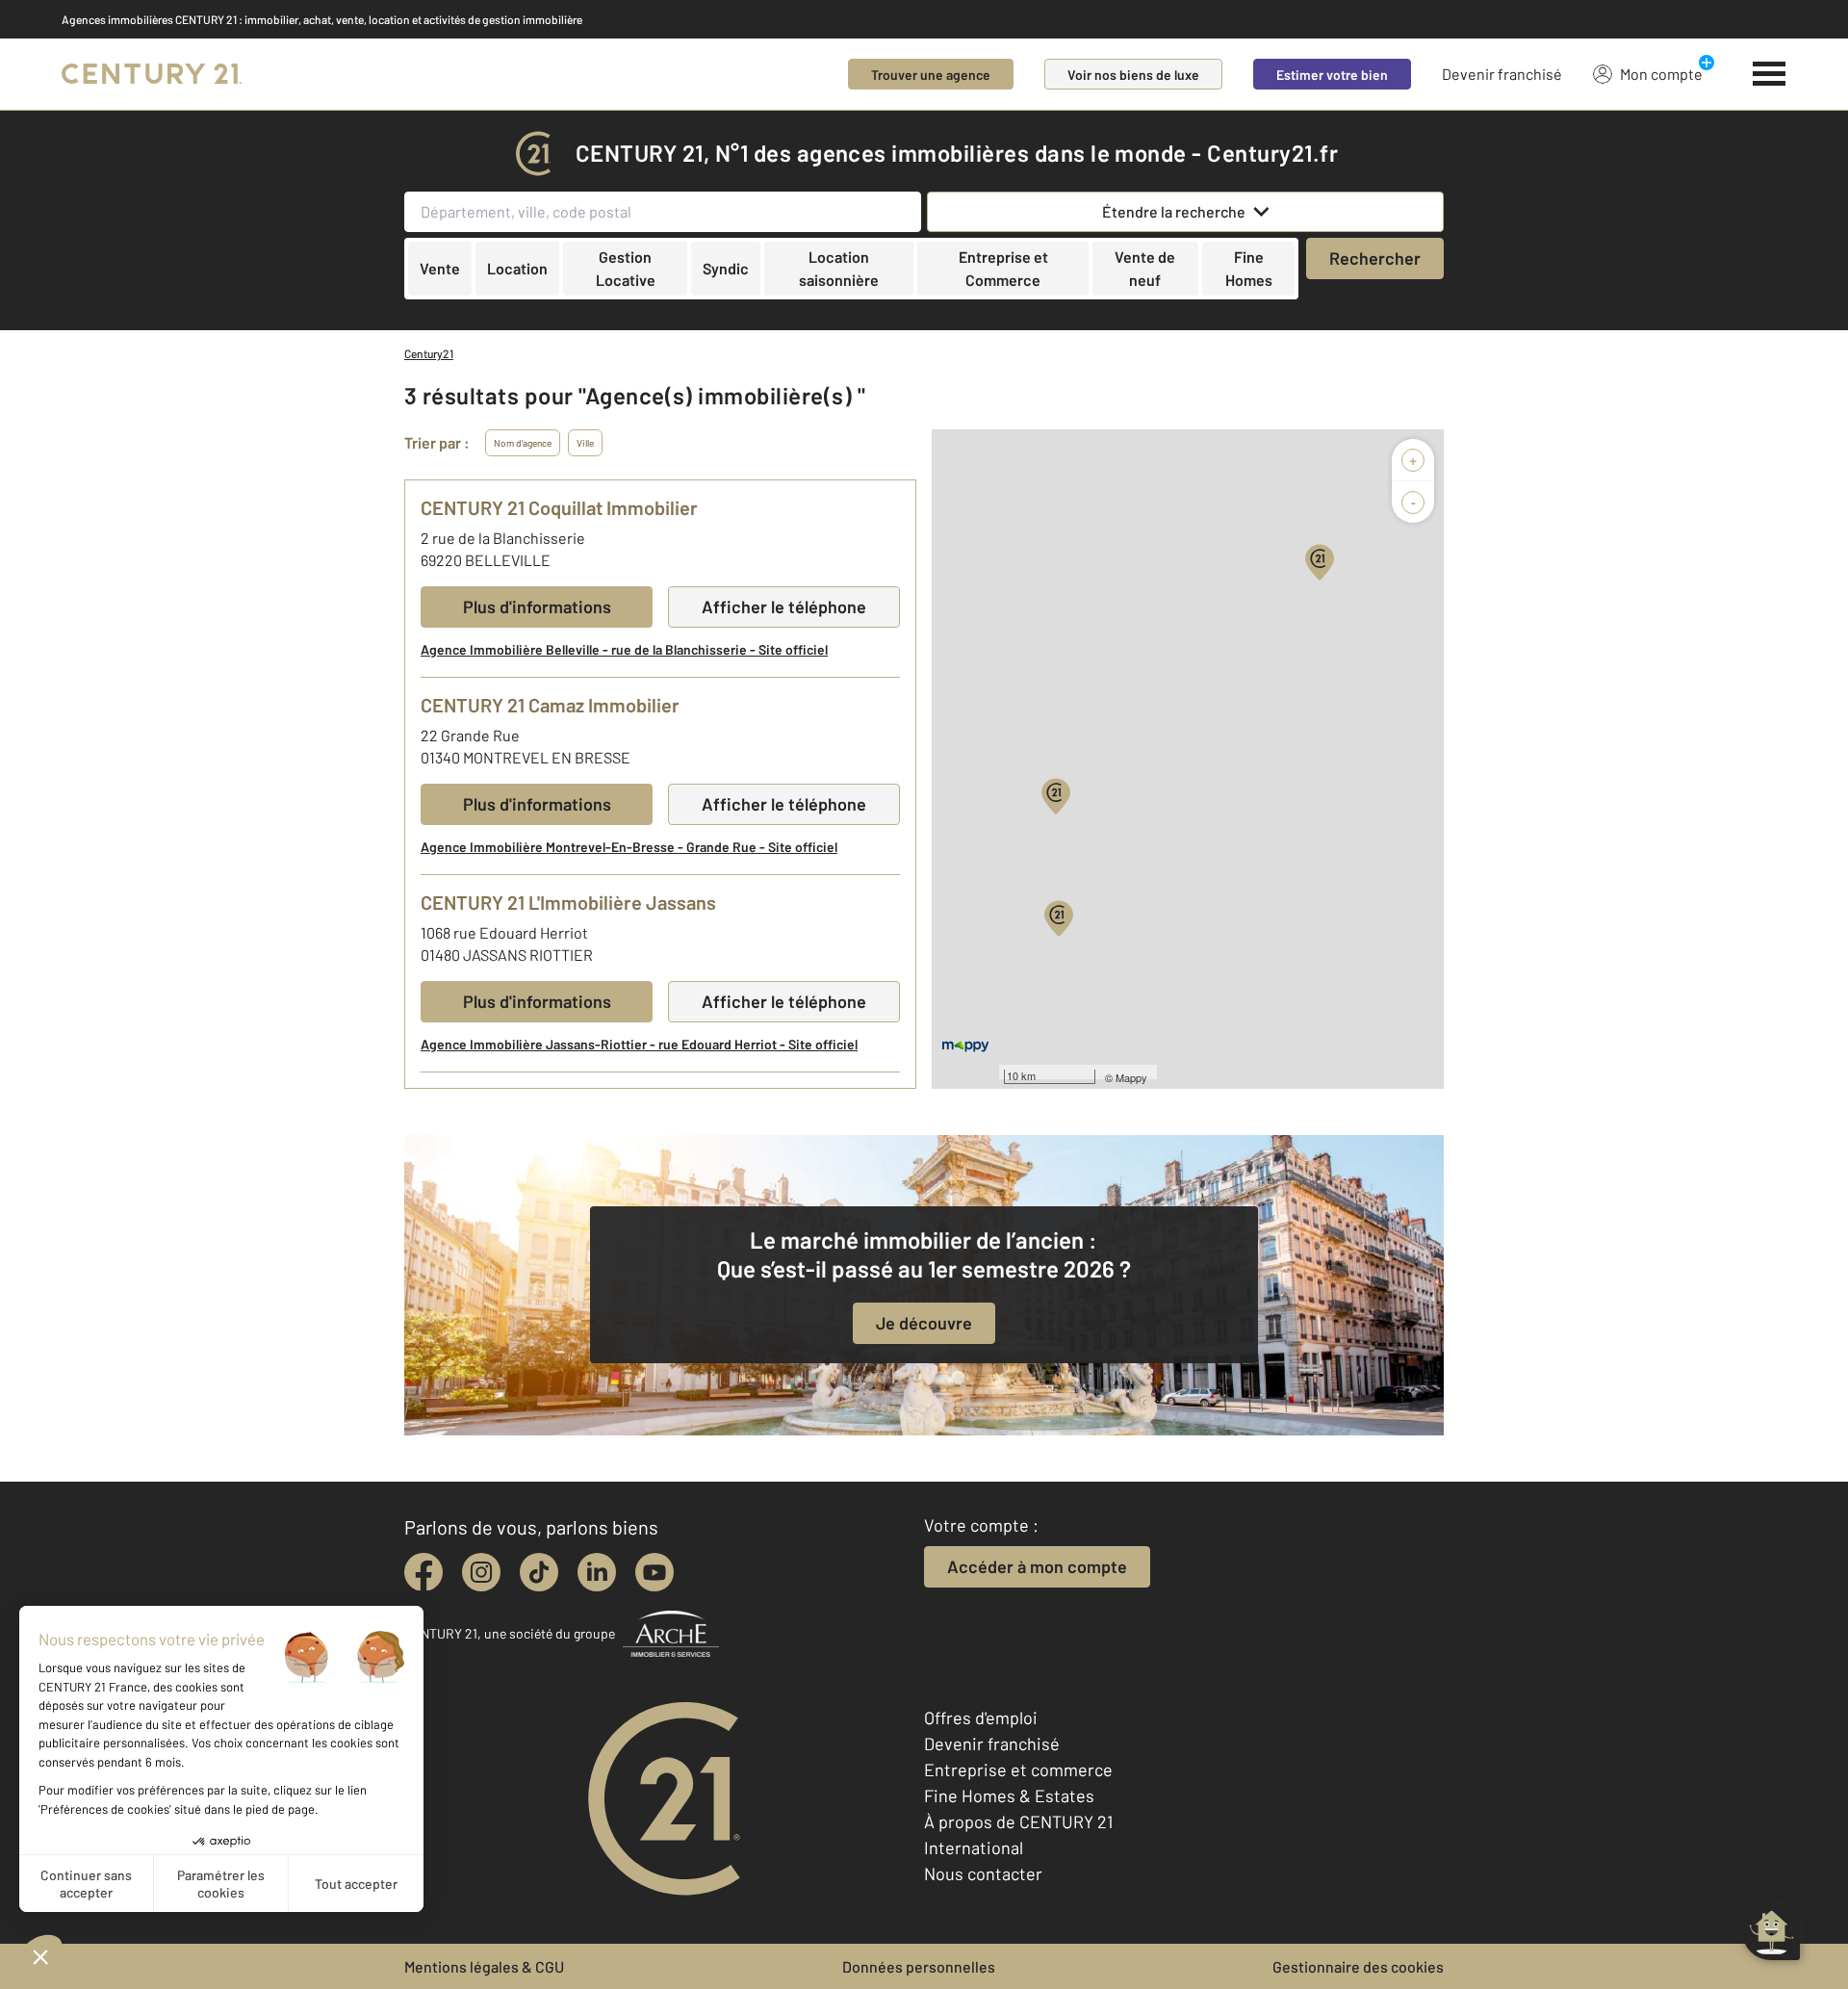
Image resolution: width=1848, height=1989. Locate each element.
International (974, 1847)
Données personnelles (919, 1966)
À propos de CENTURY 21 (1018, 1821)
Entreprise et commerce (1018, 1769)
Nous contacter (983, 1873)
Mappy (1131, 1077)
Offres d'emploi (981, 1718)
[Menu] (1770, 74)
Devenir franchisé (1502, 74)
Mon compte (1661, 74)
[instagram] (481, 1572)
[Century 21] (152, 74)
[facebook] (423, 1572)
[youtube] (654, 1572)
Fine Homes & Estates (1009, 1795)
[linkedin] (597, 1572)
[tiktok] (539, 1572)
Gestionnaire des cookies (1358, 1966)
